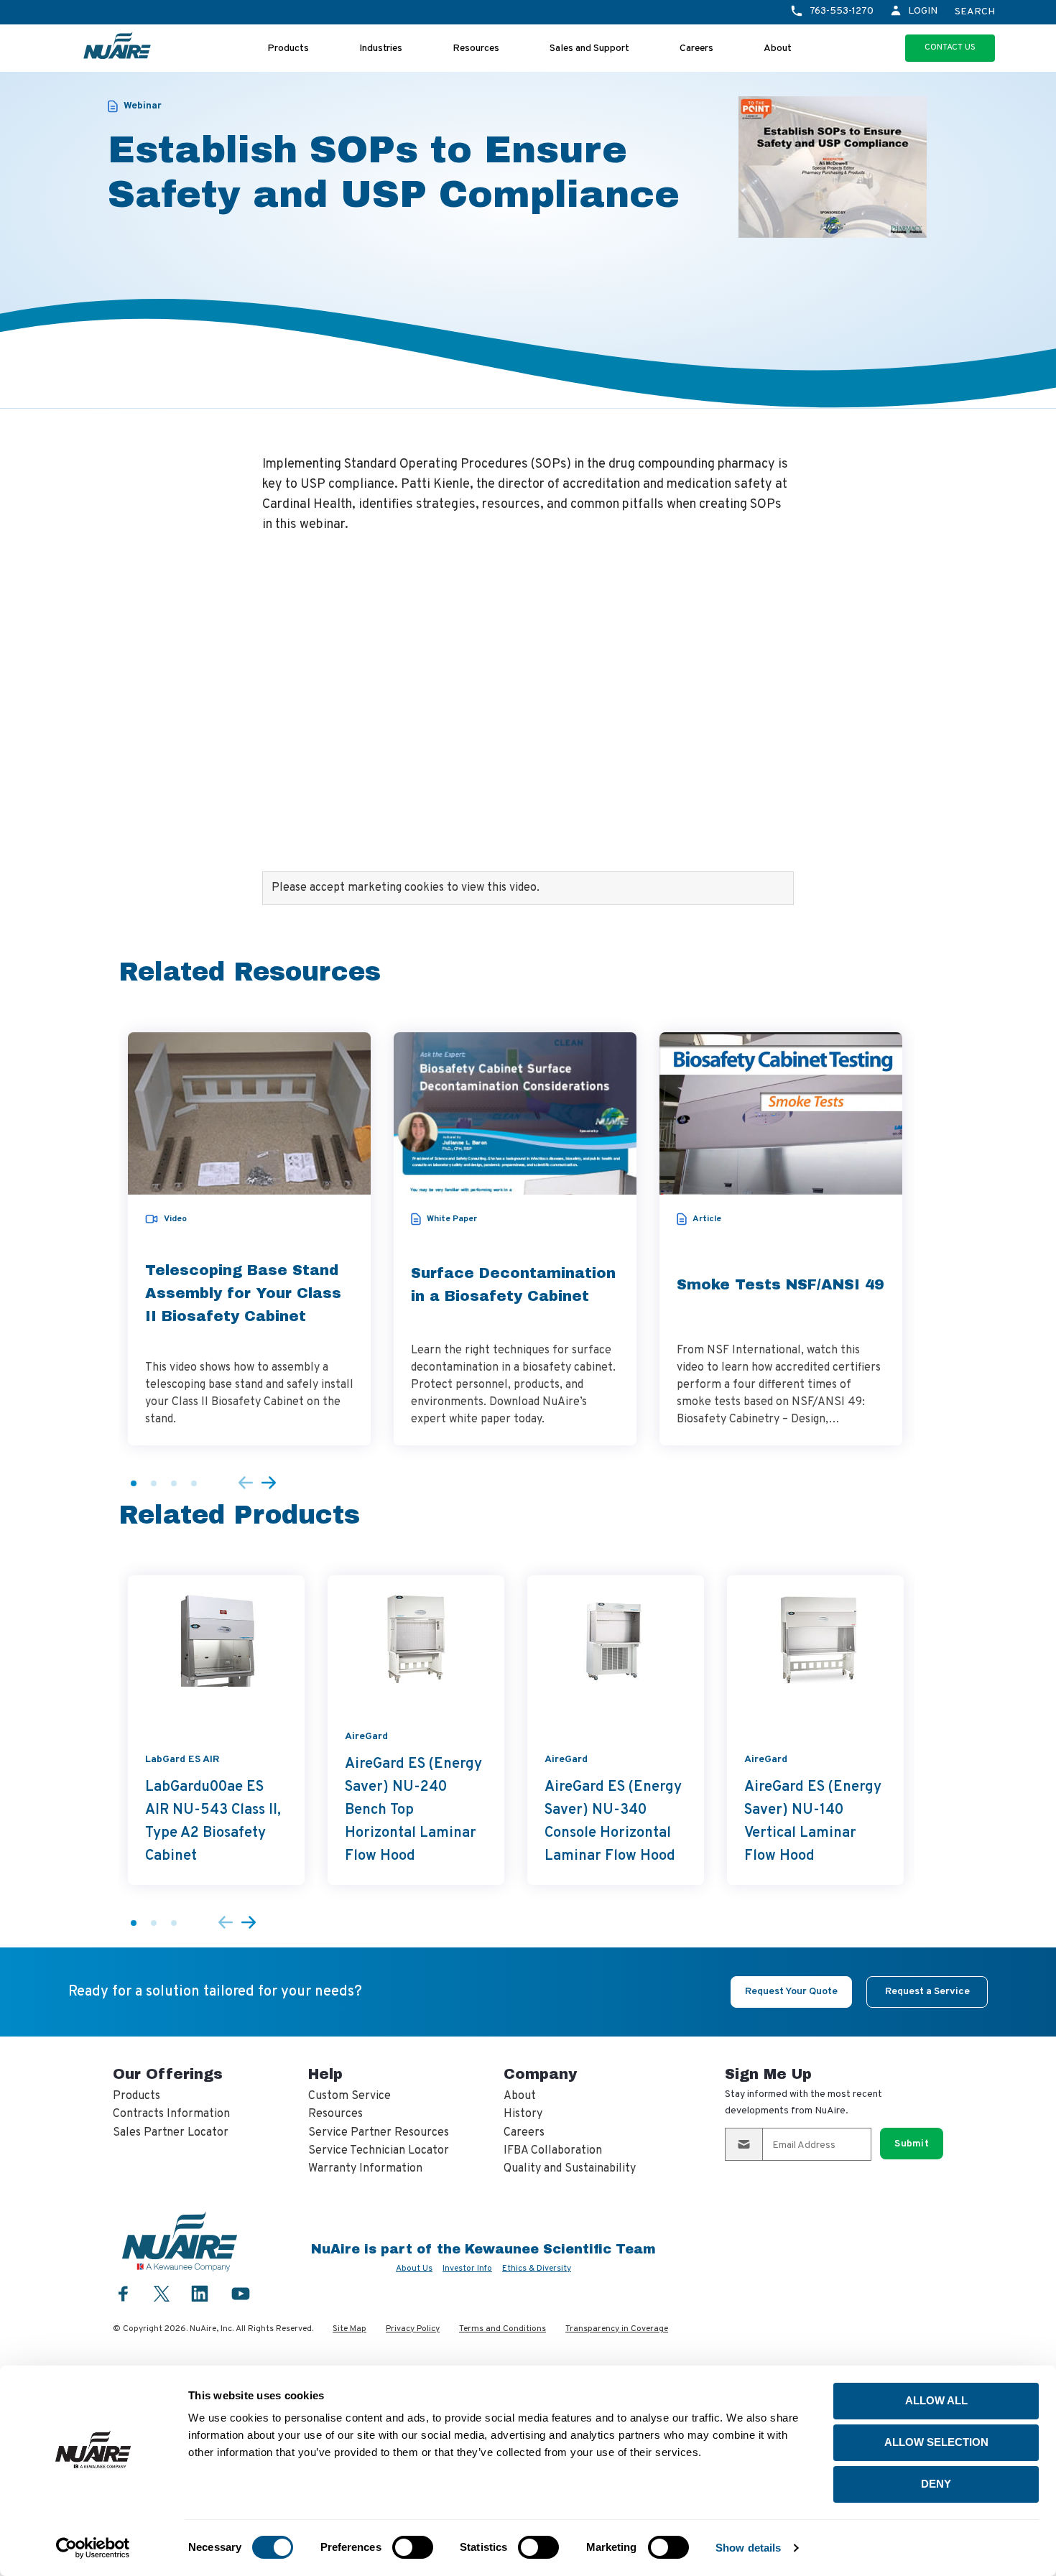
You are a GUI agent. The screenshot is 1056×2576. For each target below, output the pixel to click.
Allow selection (936, 2442)
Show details (748, 2548)
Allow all (936, 2400)
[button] (134, 1483)
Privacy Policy (413, 2329)
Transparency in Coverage (617, 2329)
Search (975, 12)
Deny (936, 2484)
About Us (414, 2269)
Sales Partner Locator (171, 2133)
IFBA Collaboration (553, 2151)
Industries (381, 48)
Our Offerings (168, 2074)
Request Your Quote (791, 1992)
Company (540, 2074)
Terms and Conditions (502, 2329)
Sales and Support (589, 48)
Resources (476, 48)
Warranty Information (365, 2169)
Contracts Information (171, 2114)
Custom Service (349, 2096)
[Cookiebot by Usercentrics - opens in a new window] (93, 2548)
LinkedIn (200, 2293)
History (523, 2114)
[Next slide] (269, 1484)
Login (923, 11)
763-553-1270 (842, 11)
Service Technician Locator (379, 2151)
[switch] (413, 2547)
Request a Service (927, 1992)
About (778, 48)
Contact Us (950, 47)
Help (325, 2074)
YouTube (241, 2293)
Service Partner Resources (379, 2133)
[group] (249, 1239)
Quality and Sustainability (570, 2169)
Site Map (349, 2329)
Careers (696, 48)
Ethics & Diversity (537, 2269)
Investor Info (467, 2269)
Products (288, 48)
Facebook (124, 2293)
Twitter (162, 2292)
